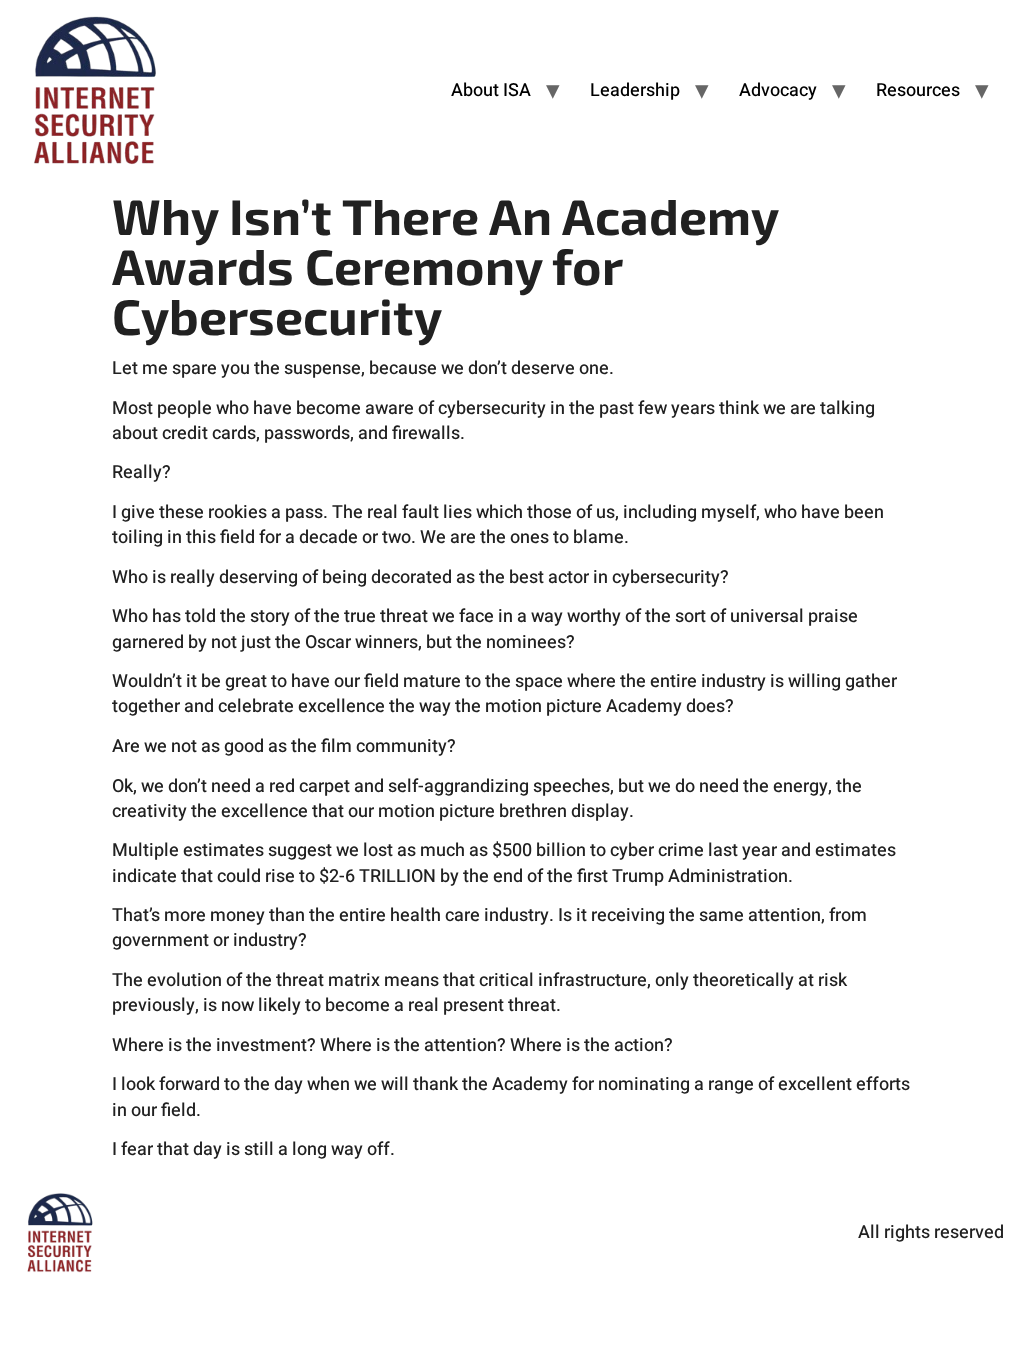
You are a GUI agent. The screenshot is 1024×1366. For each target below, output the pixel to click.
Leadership (635, 90)
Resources (918, 90)
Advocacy (778, 90)
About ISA (491, 90)
